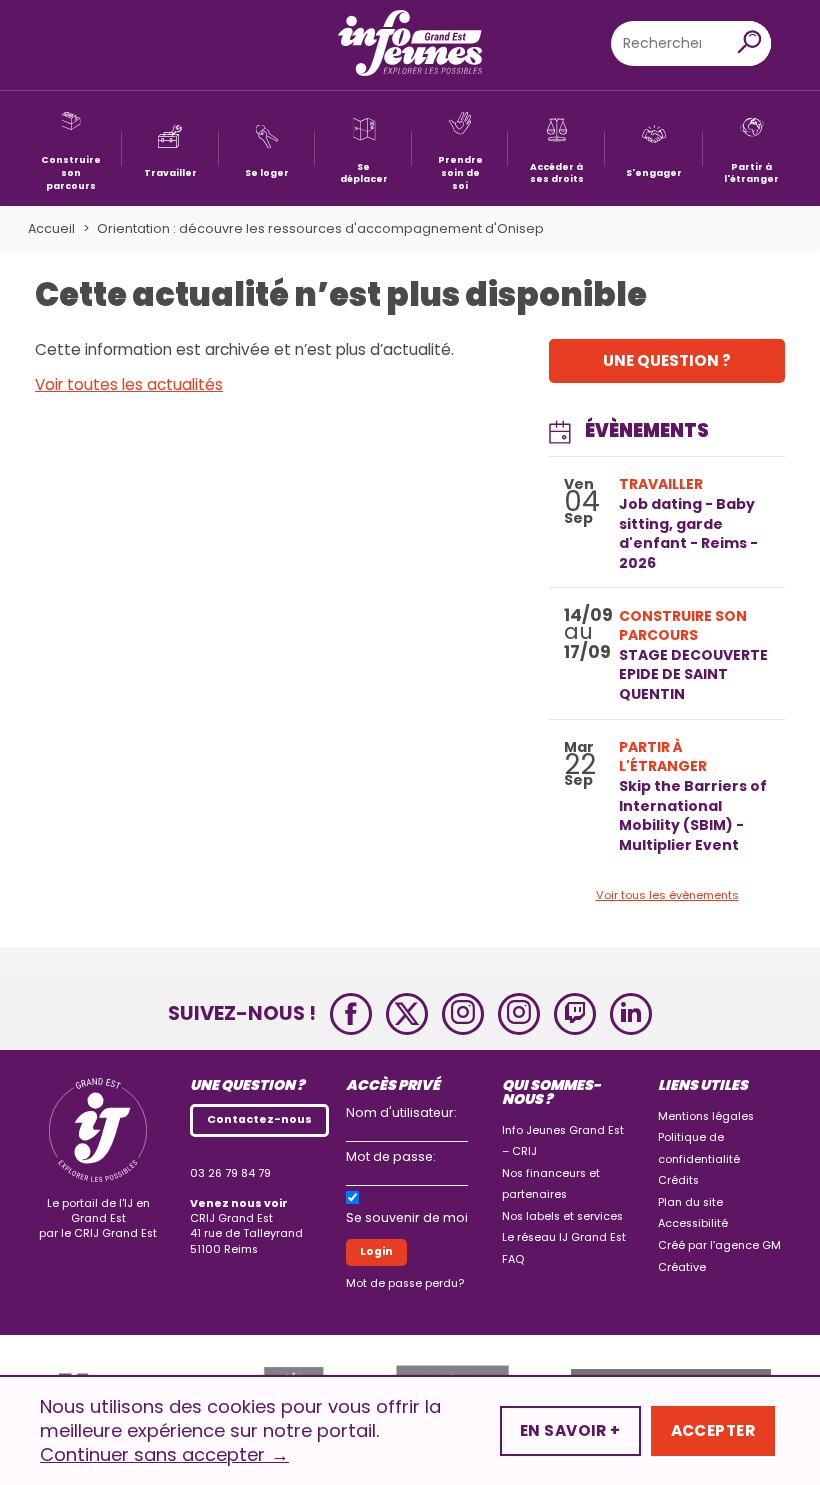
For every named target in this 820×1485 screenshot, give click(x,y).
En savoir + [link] (570, 1430)
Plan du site (690, 1202)
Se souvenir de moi (407, 1217)
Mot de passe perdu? (405, 1283)
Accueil (51, 228)
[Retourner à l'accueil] (410, 45)
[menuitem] (71, 148)
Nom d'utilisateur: (401, 1112)
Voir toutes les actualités (129, 384)
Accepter (713, 1430)
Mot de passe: (391, 1156)
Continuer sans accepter (164, 1455)
